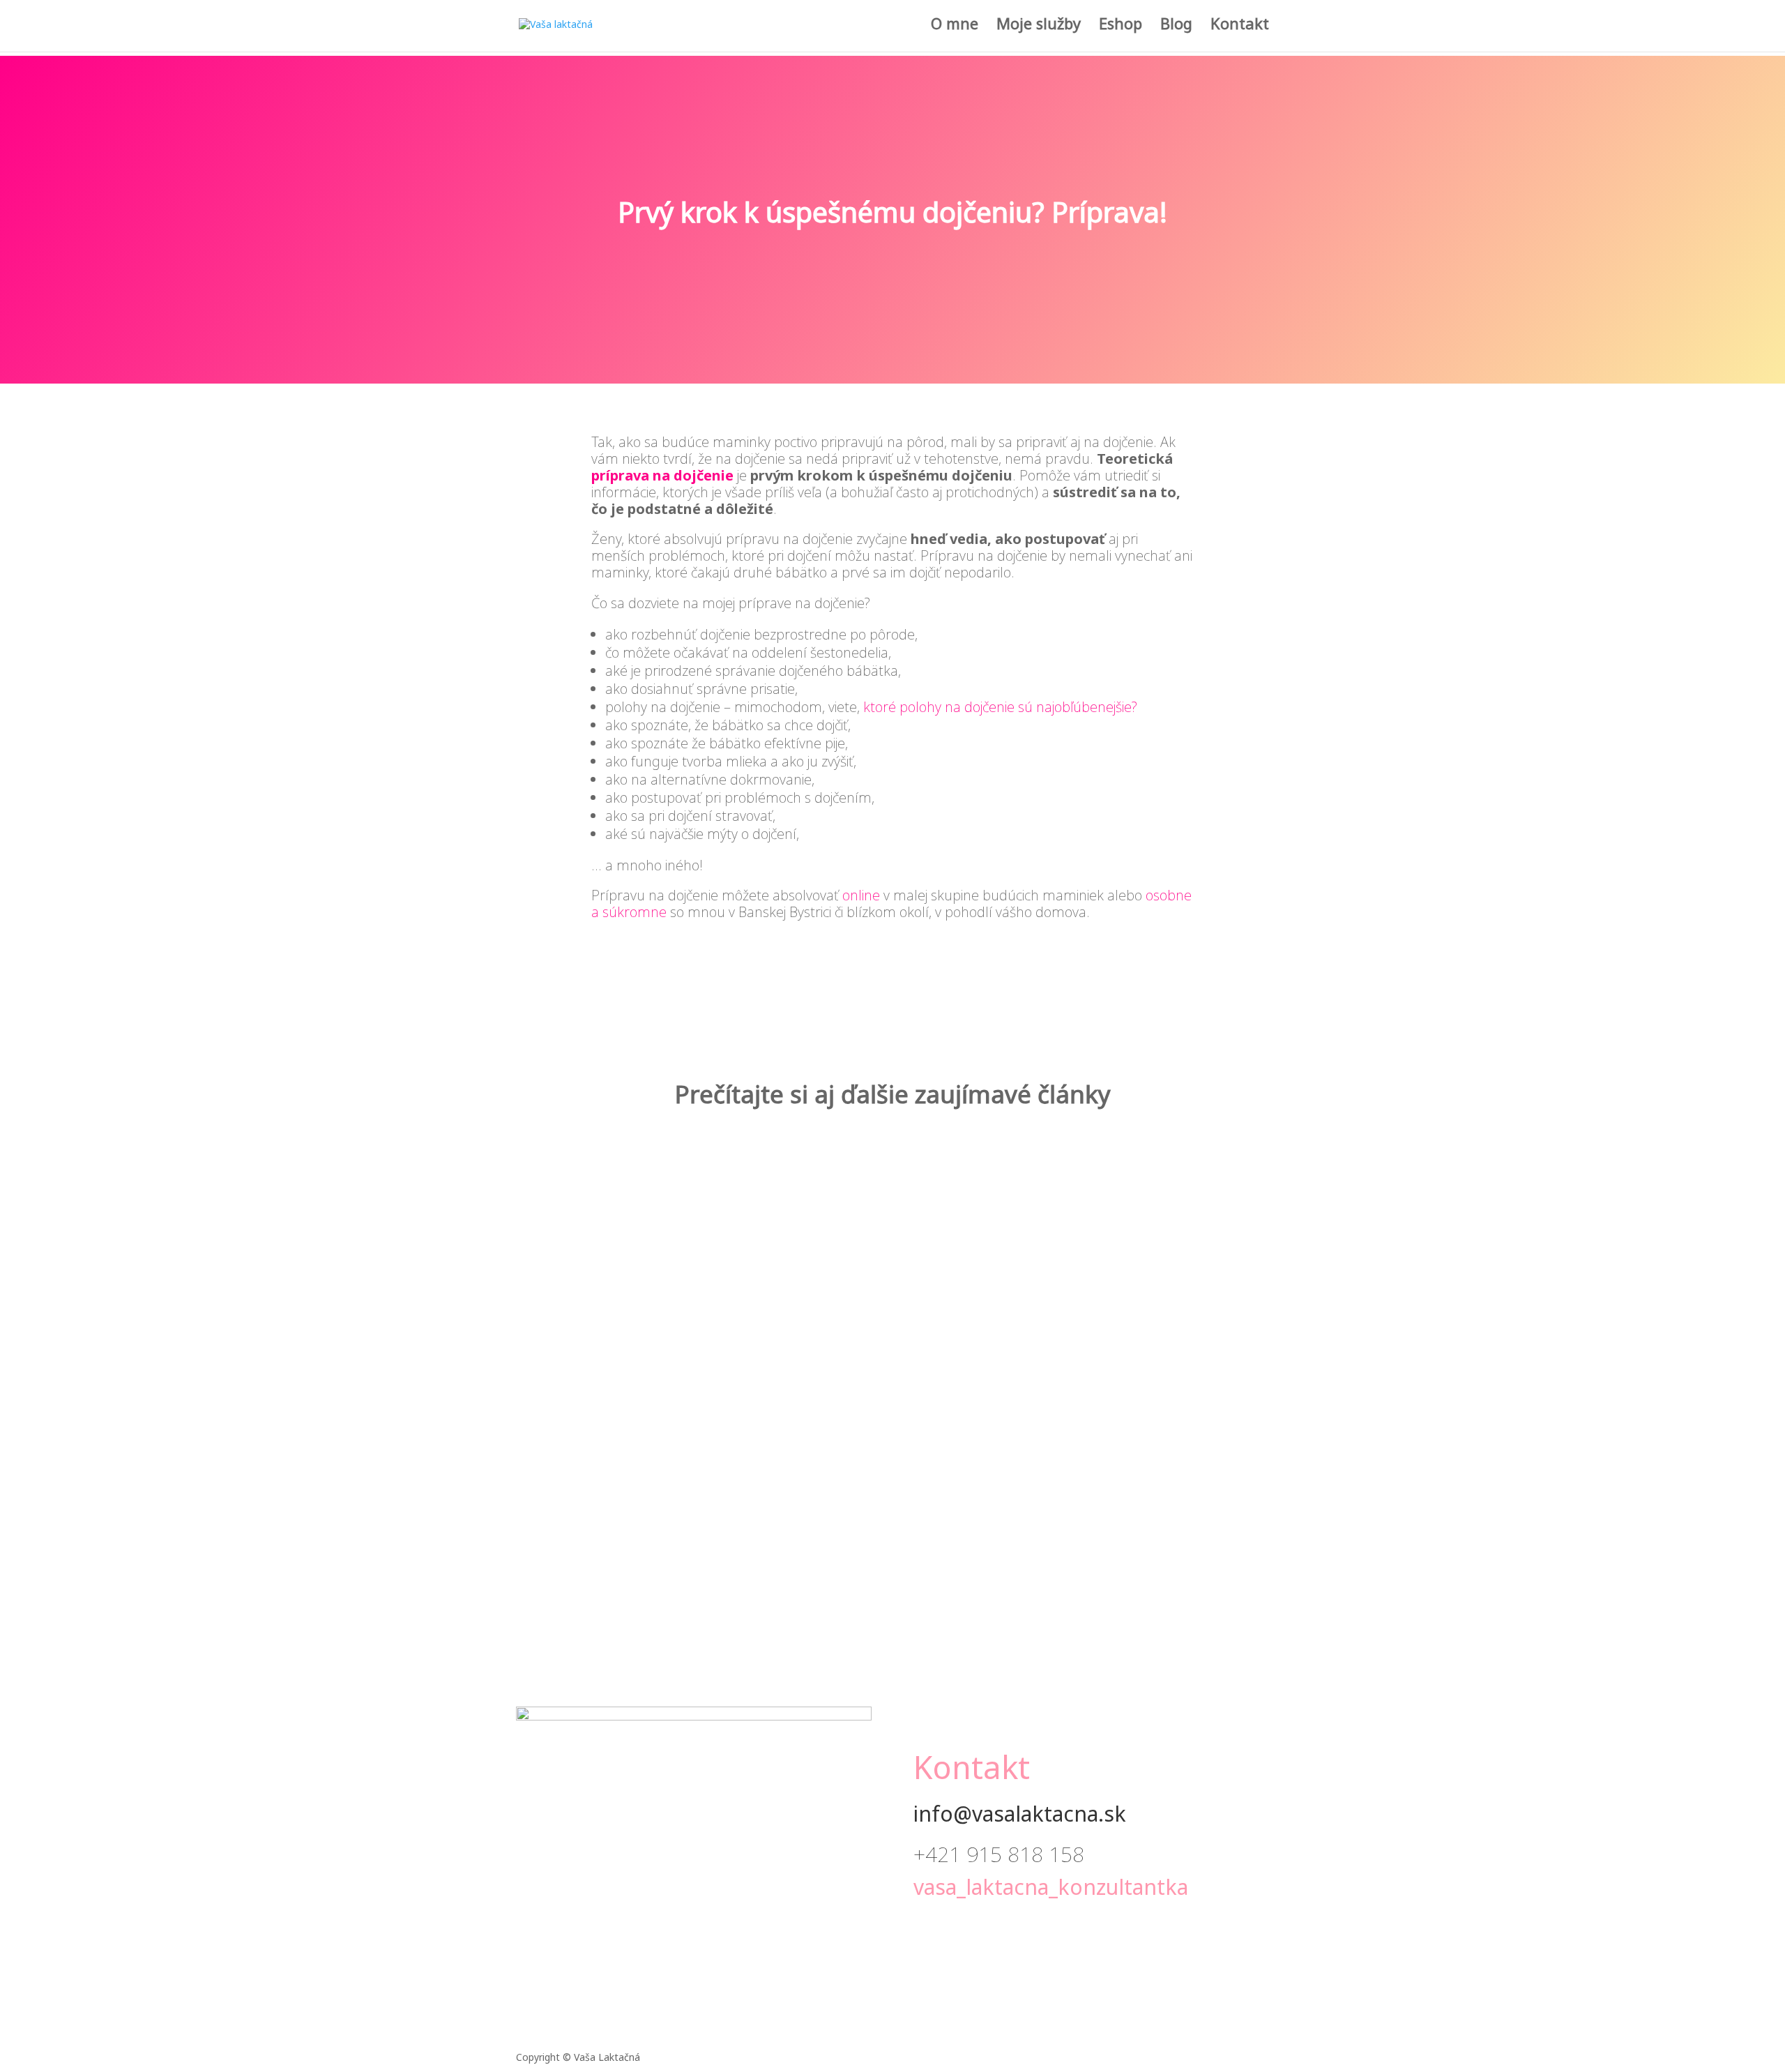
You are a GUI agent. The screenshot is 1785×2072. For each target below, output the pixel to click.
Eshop (1121, 30)
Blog (1176, 30)
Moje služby (1039, 30)
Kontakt (1240, 30)
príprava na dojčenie (662, 475)
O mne (955, 30)
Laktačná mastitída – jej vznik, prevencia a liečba (892, 1489)
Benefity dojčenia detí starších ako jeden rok (893, 1339)
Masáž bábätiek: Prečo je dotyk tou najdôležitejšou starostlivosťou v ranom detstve (893, 1190)
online (861, 895)
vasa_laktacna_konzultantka (1051, 1890)
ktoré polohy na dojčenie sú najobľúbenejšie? (1000, 707)
